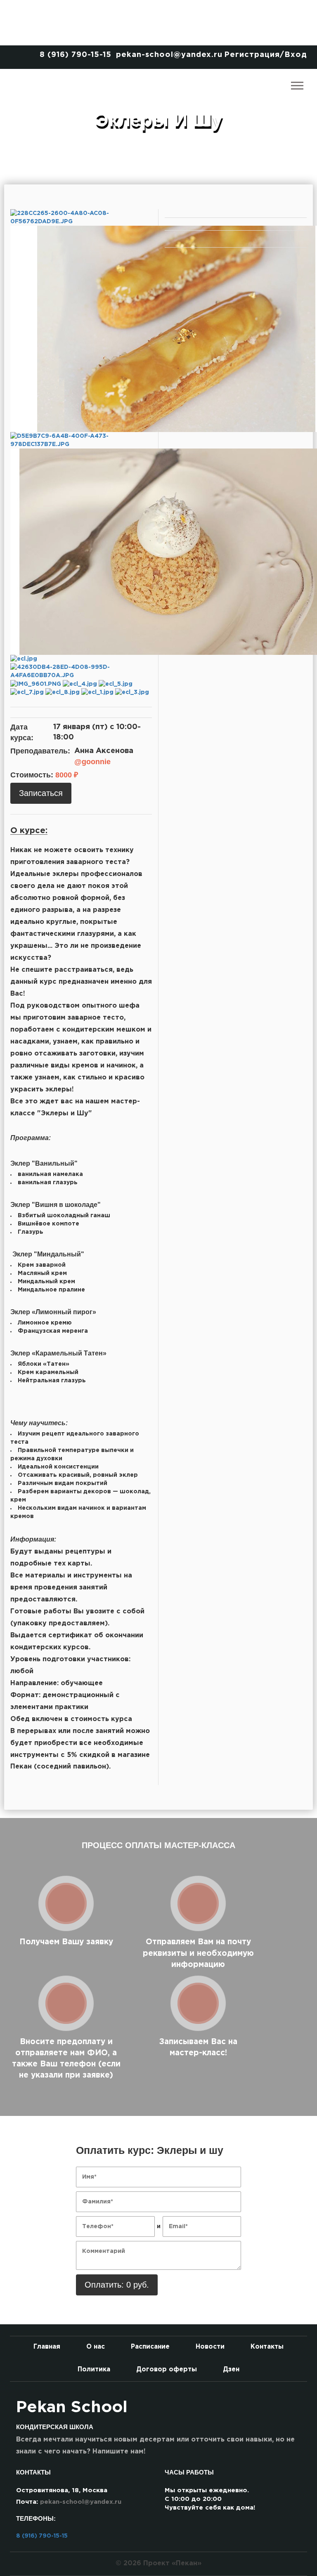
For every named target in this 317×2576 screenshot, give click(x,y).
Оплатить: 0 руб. (117, 2285)
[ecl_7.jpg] (28, 692)
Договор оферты (167, 2369)
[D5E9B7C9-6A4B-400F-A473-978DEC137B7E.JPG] (81, 440)
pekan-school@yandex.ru (169, 55)
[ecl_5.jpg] (116, 684)
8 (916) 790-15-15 (76, 55)
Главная (47, 2347)
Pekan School (72, 2408)
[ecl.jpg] (24, 659)
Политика (94, 2369)
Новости (210, 2347)
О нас (96, 2347)
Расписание (150, 2347)
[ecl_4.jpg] (81, 684)
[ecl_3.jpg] (132, 692)
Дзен (231, 2369)
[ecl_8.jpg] (63, 692)
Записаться (41, 793)
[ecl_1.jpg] (98, 692)
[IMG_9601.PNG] (37, 684)
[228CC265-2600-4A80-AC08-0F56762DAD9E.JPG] (81, 217)
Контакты (267, 2347)
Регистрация (252, 55)
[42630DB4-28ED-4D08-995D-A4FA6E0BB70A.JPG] (81, 671)
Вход (296, 55)
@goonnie (92, 762)
